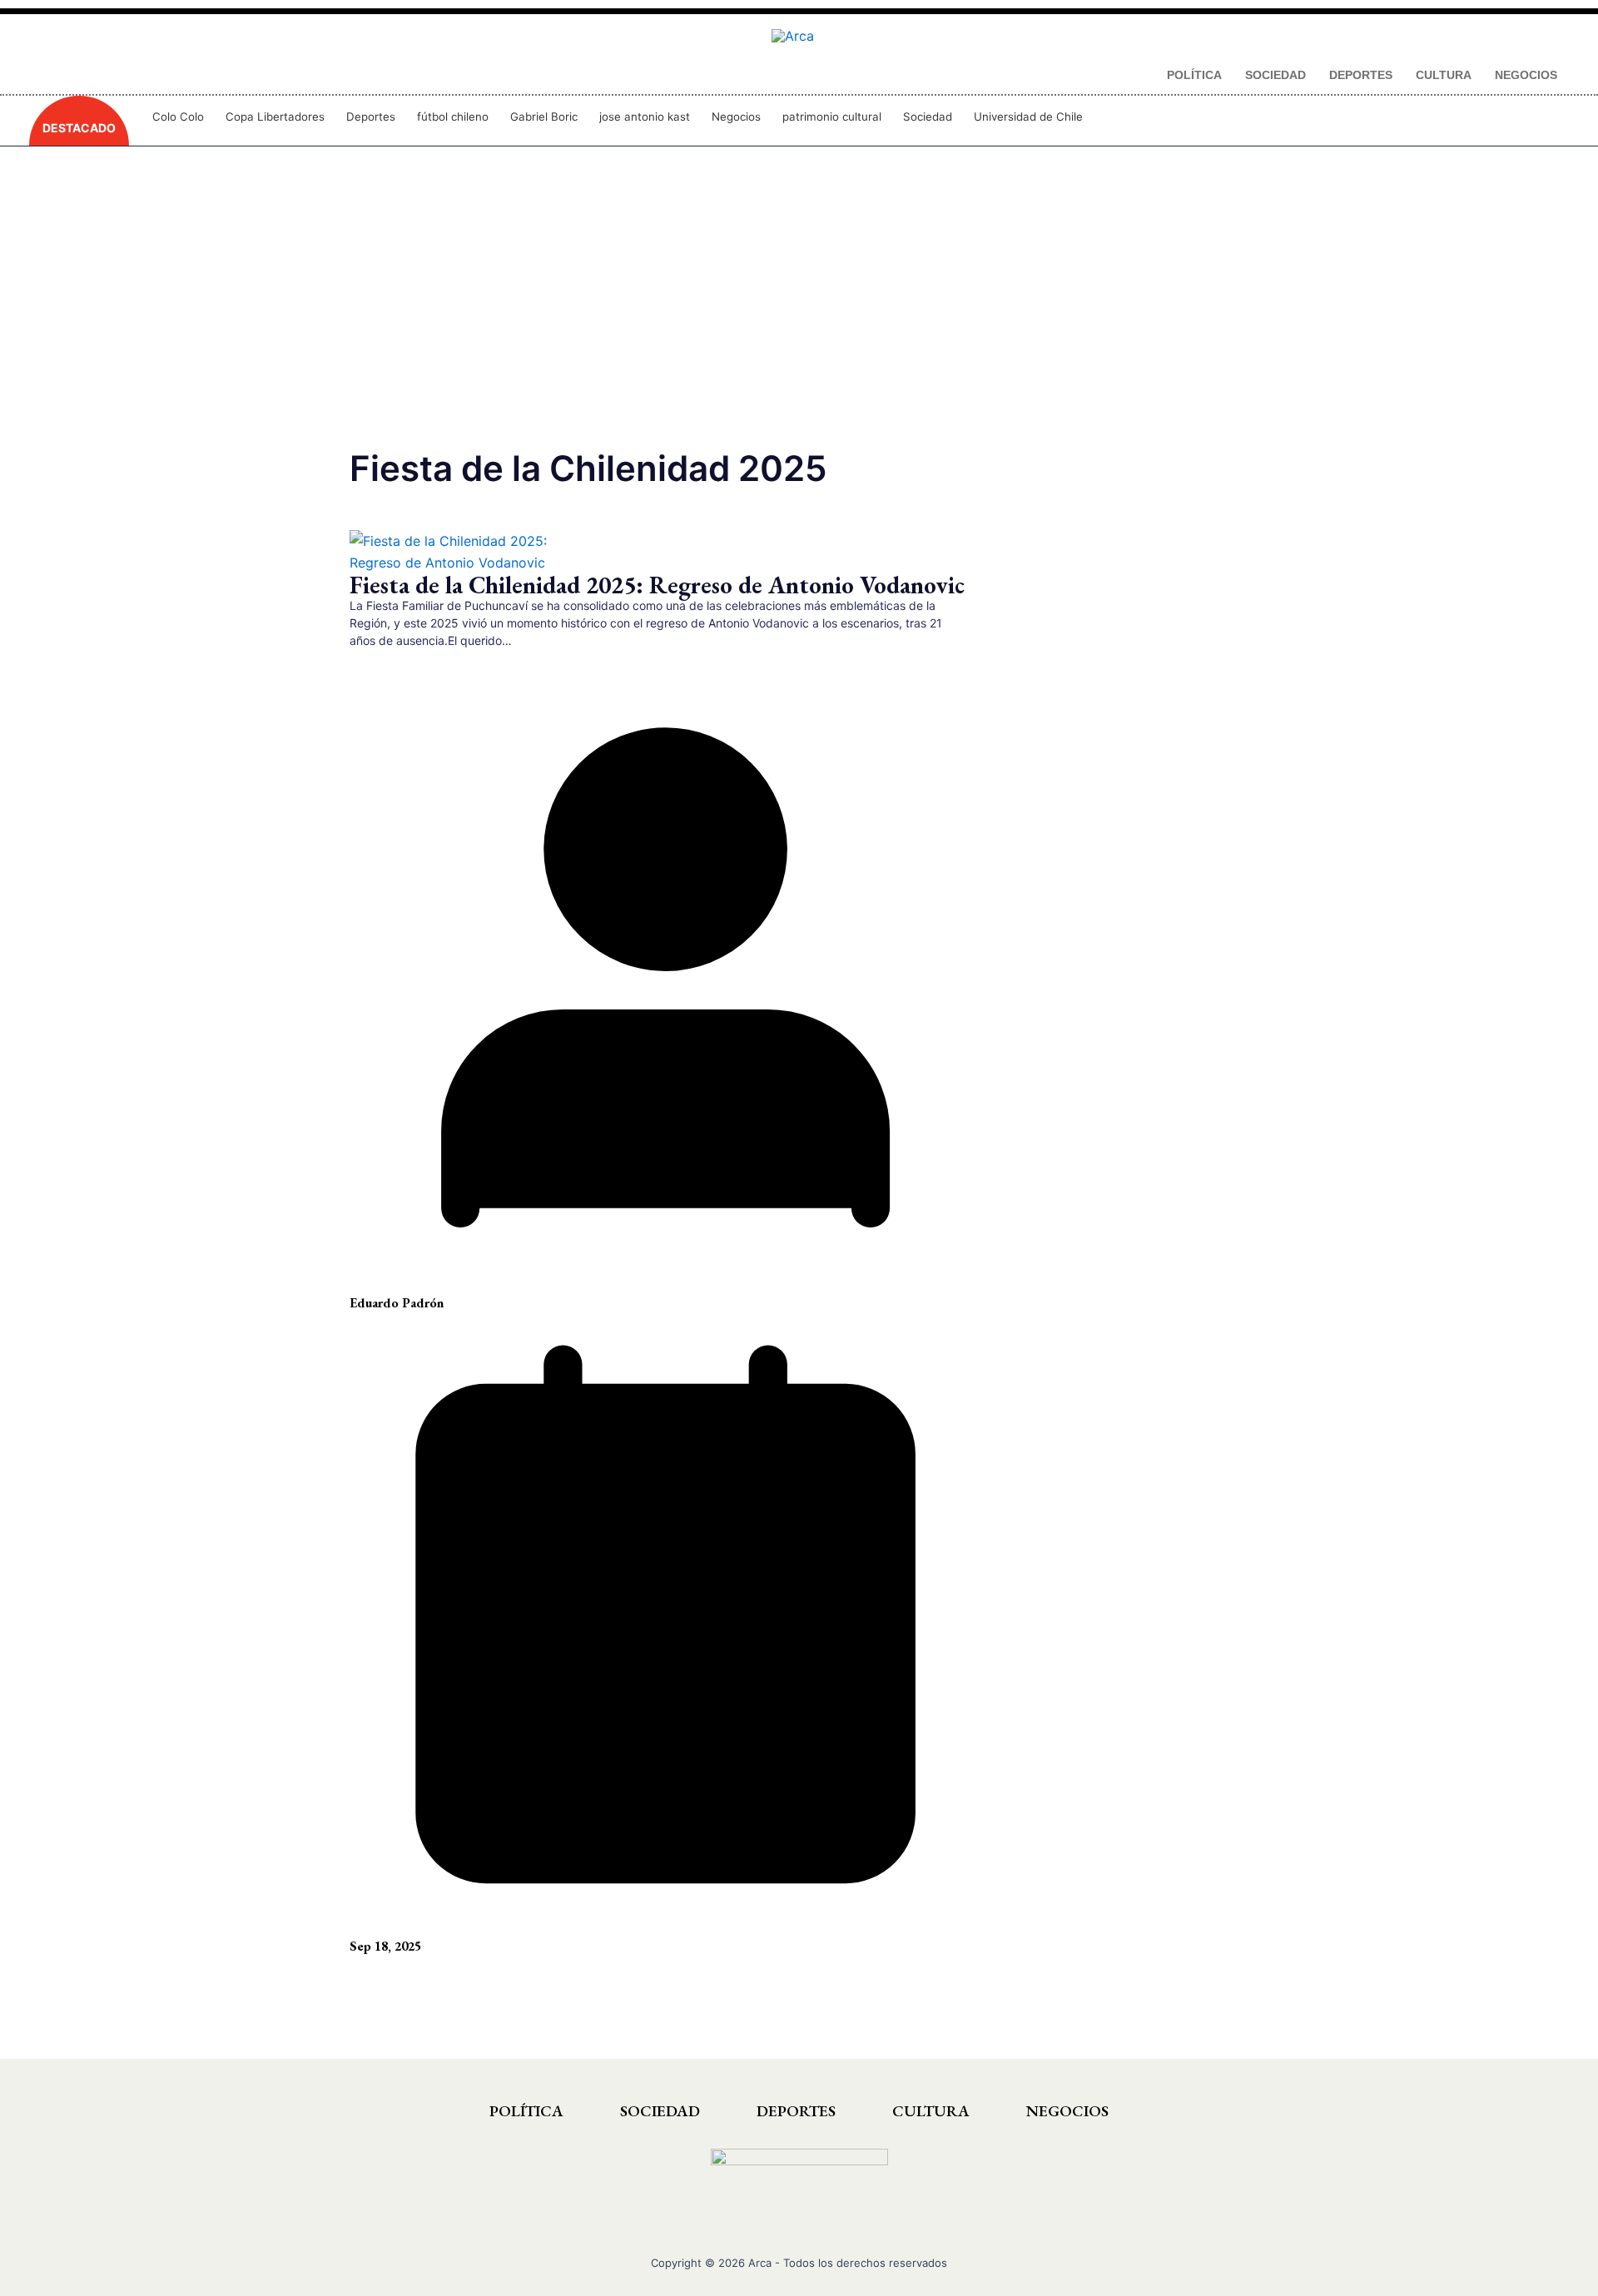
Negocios (736, 117)
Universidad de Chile (1028, 117)
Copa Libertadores (275, 117)
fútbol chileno (453, 117)
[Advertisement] (799, 308)
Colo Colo (178, 117)
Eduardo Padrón (397, 1303)
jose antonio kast (645, 117)
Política (526, 2111)
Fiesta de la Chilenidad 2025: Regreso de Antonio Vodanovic (657, 585)
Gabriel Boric (544, 117)
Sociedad (928, 117)
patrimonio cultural (832, 117)
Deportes (371, 117)
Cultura (931, 2111)
